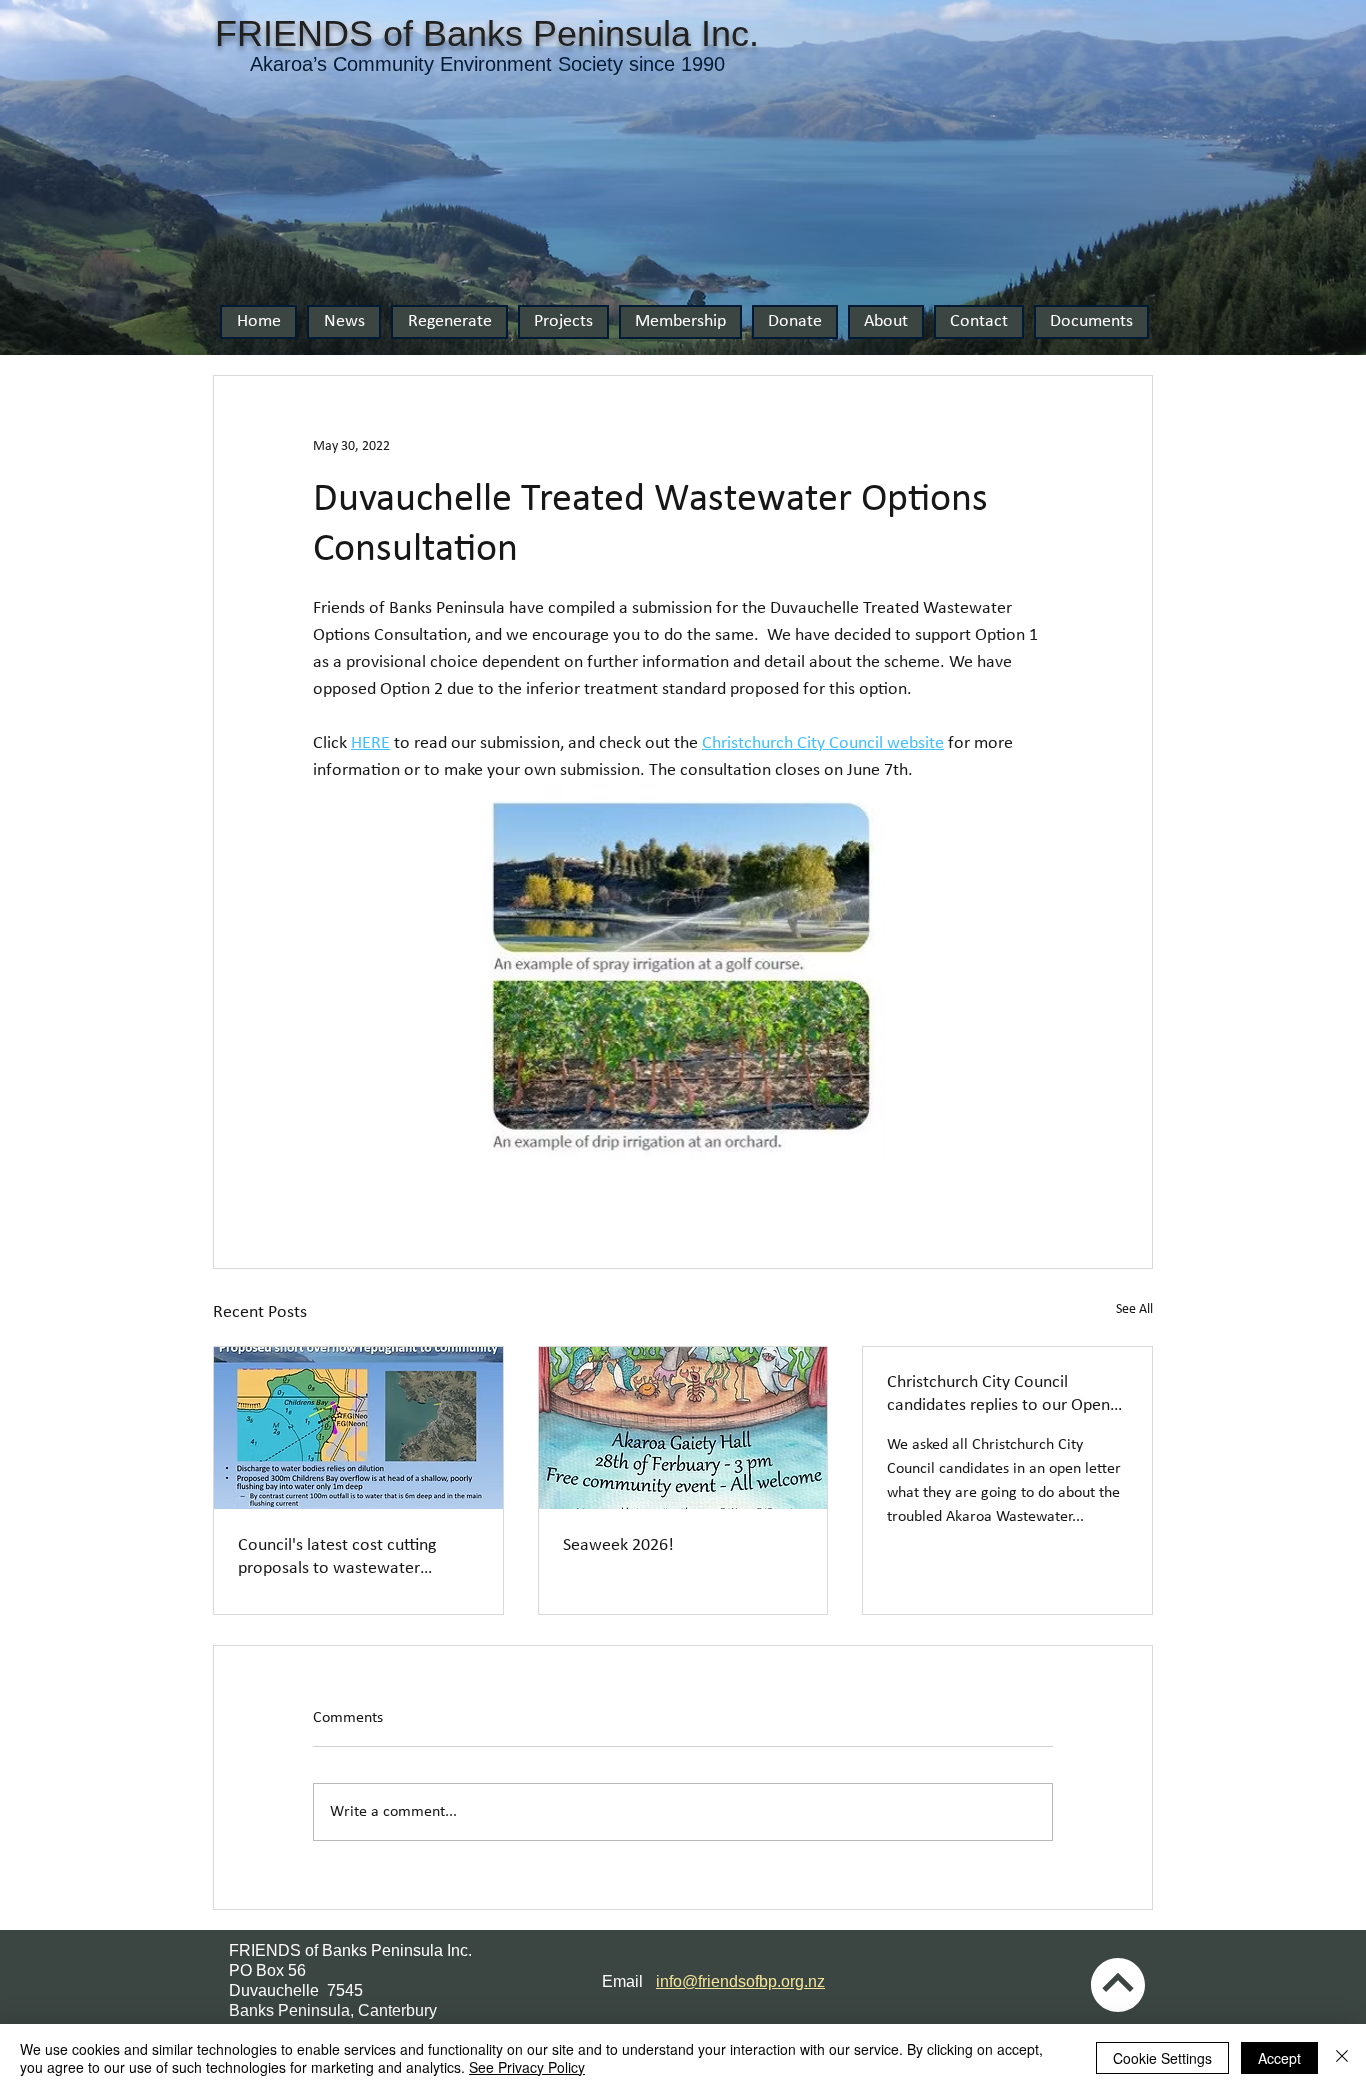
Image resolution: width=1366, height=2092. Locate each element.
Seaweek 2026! (618, 1545)
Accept (1279, 2058)
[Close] (1342, 2058)
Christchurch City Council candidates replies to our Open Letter (998, 1395)
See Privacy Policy (527, 2067)
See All (1134, 1309)
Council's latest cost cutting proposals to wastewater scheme (337, 1558)
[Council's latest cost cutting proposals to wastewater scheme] (358, 1428)
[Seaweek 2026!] (683, 1428)
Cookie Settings (1162, 2058)
